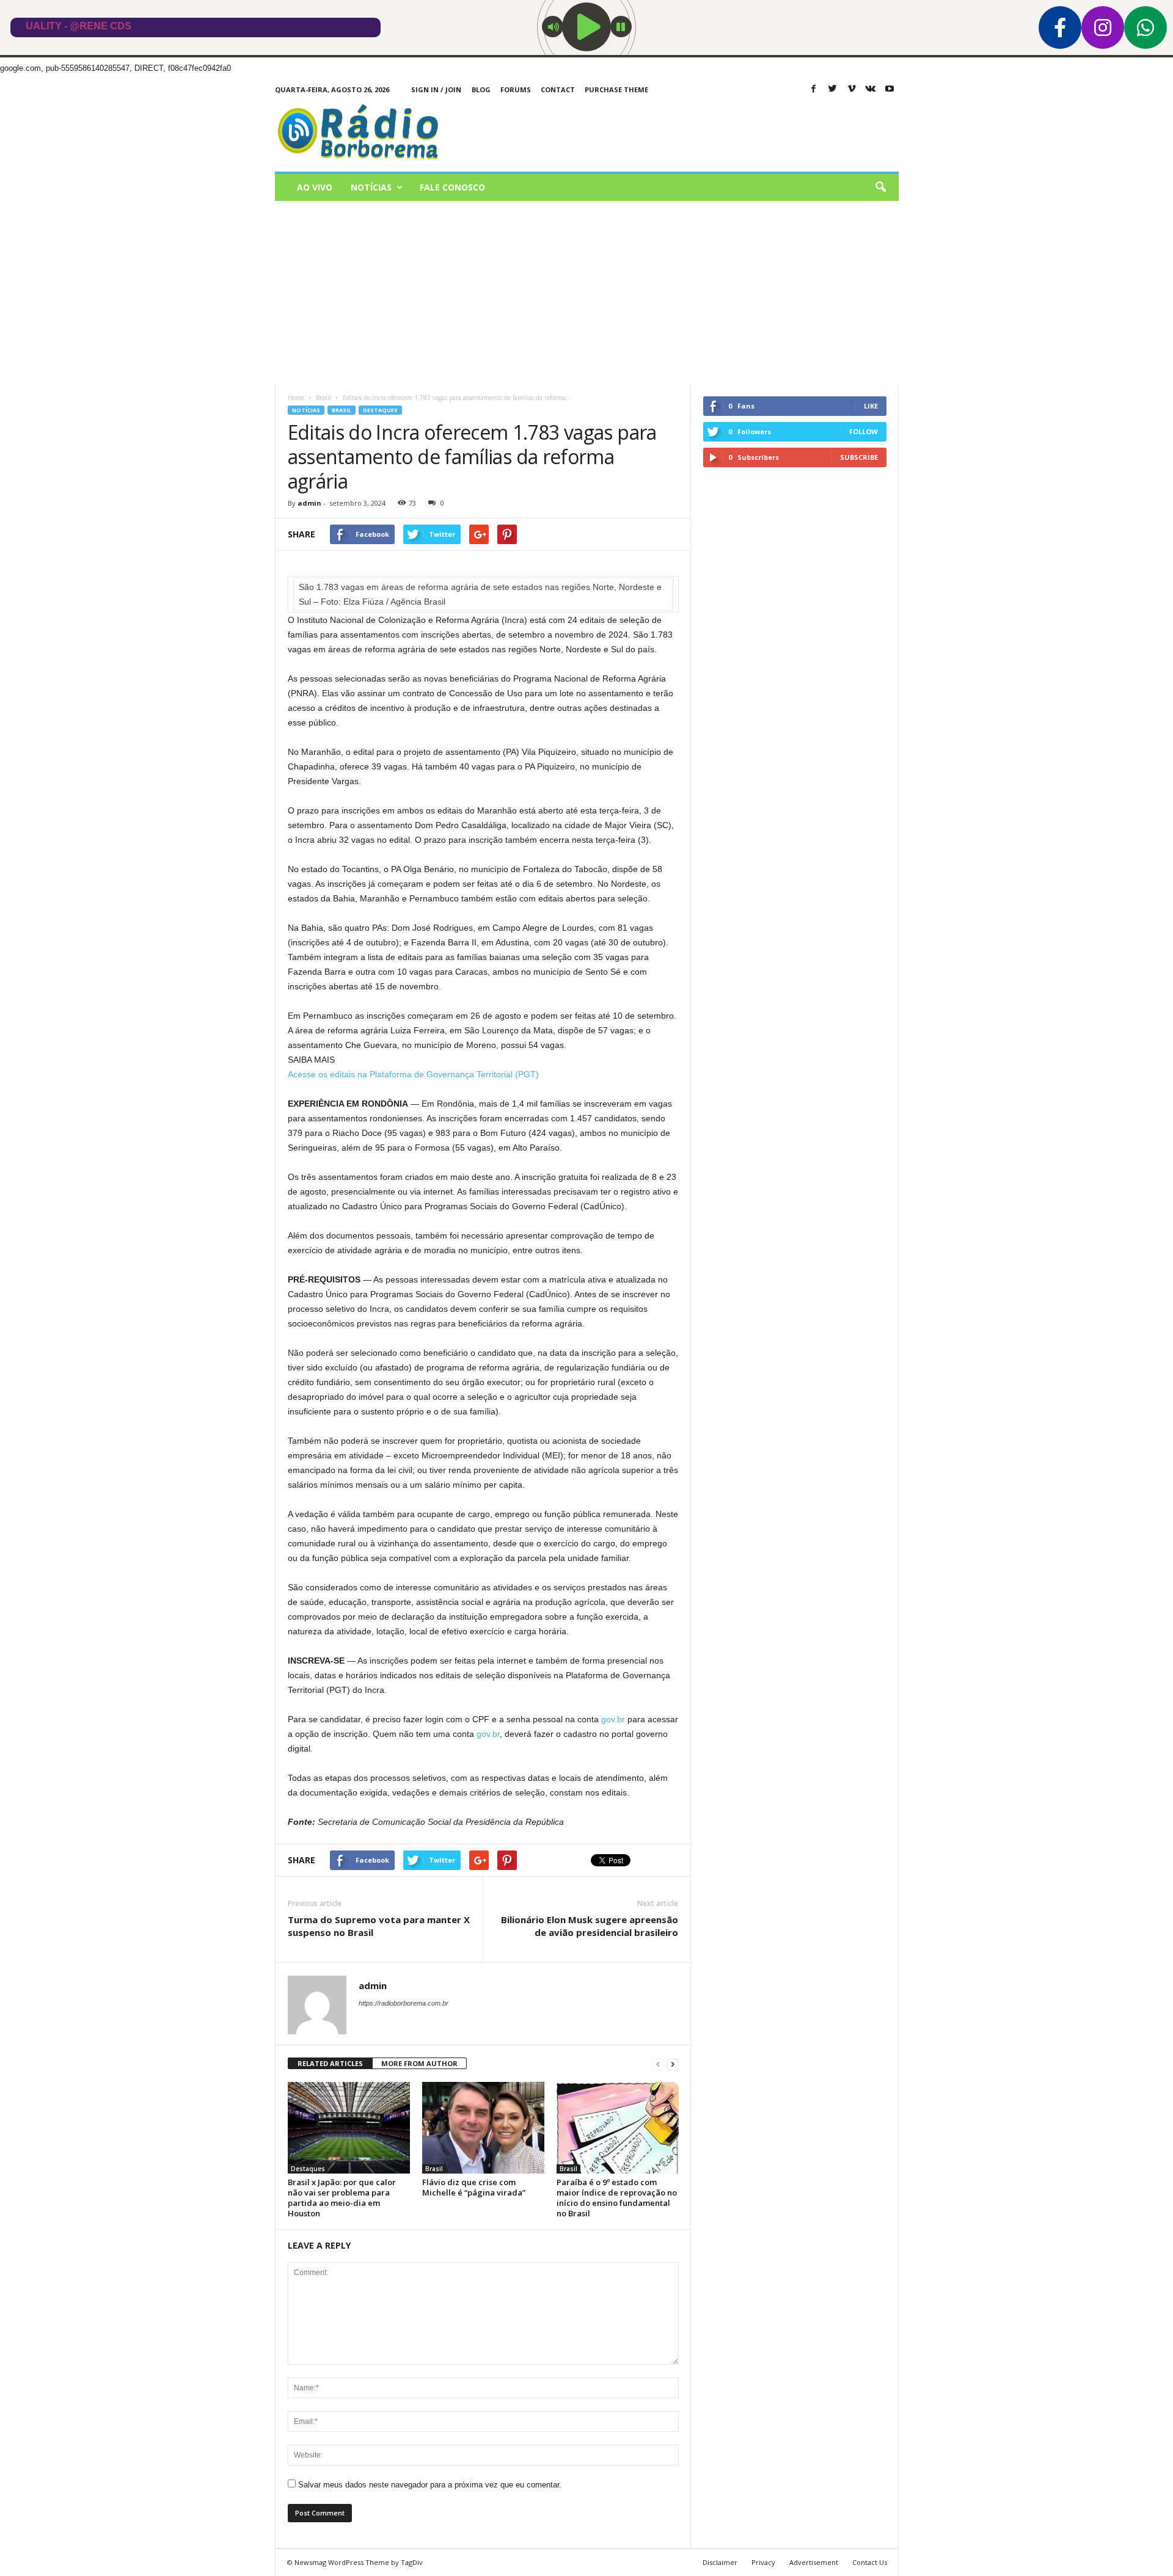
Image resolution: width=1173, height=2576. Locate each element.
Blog (481, 89)
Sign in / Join (436, 89)
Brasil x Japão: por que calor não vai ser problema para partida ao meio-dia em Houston (342, 2198)
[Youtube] (890, 89)
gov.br (613, 1719)
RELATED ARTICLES (330, 2063)
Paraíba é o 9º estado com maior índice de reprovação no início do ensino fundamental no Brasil (617, 2198)
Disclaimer (720, 2562)
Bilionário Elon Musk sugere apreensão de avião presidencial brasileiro (590, 1926)
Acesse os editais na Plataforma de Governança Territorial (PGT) (413, 1074)
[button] (880, 187)
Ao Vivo (315, 187)
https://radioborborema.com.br (404, 2003)
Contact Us (870, 2562)
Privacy (763, 2562)
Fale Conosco (452, 187)
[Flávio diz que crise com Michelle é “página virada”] (483, 2128)
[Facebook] (814, 89)
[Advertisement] (587, 293)
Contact (558, 89)
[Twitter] (833, 89)
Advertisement (814, 2562)
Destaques (380, 410)
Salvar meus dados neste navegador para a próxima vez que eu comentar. (430, 2485)
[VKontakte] (871, 89)
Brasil (342, 410)
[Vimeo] (852, 89)
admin (309, 503)
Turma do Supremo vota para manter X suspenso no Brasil (379, 1926)
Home (296, 398)
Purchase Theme (616, 89)
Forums (516, 89)
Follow (864, 431)
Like (871, 406)
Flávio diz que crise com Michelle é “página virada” (474, 2187)
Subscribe (859, 457)
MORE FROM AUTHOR (419, 2063)
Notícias (371, 187)
